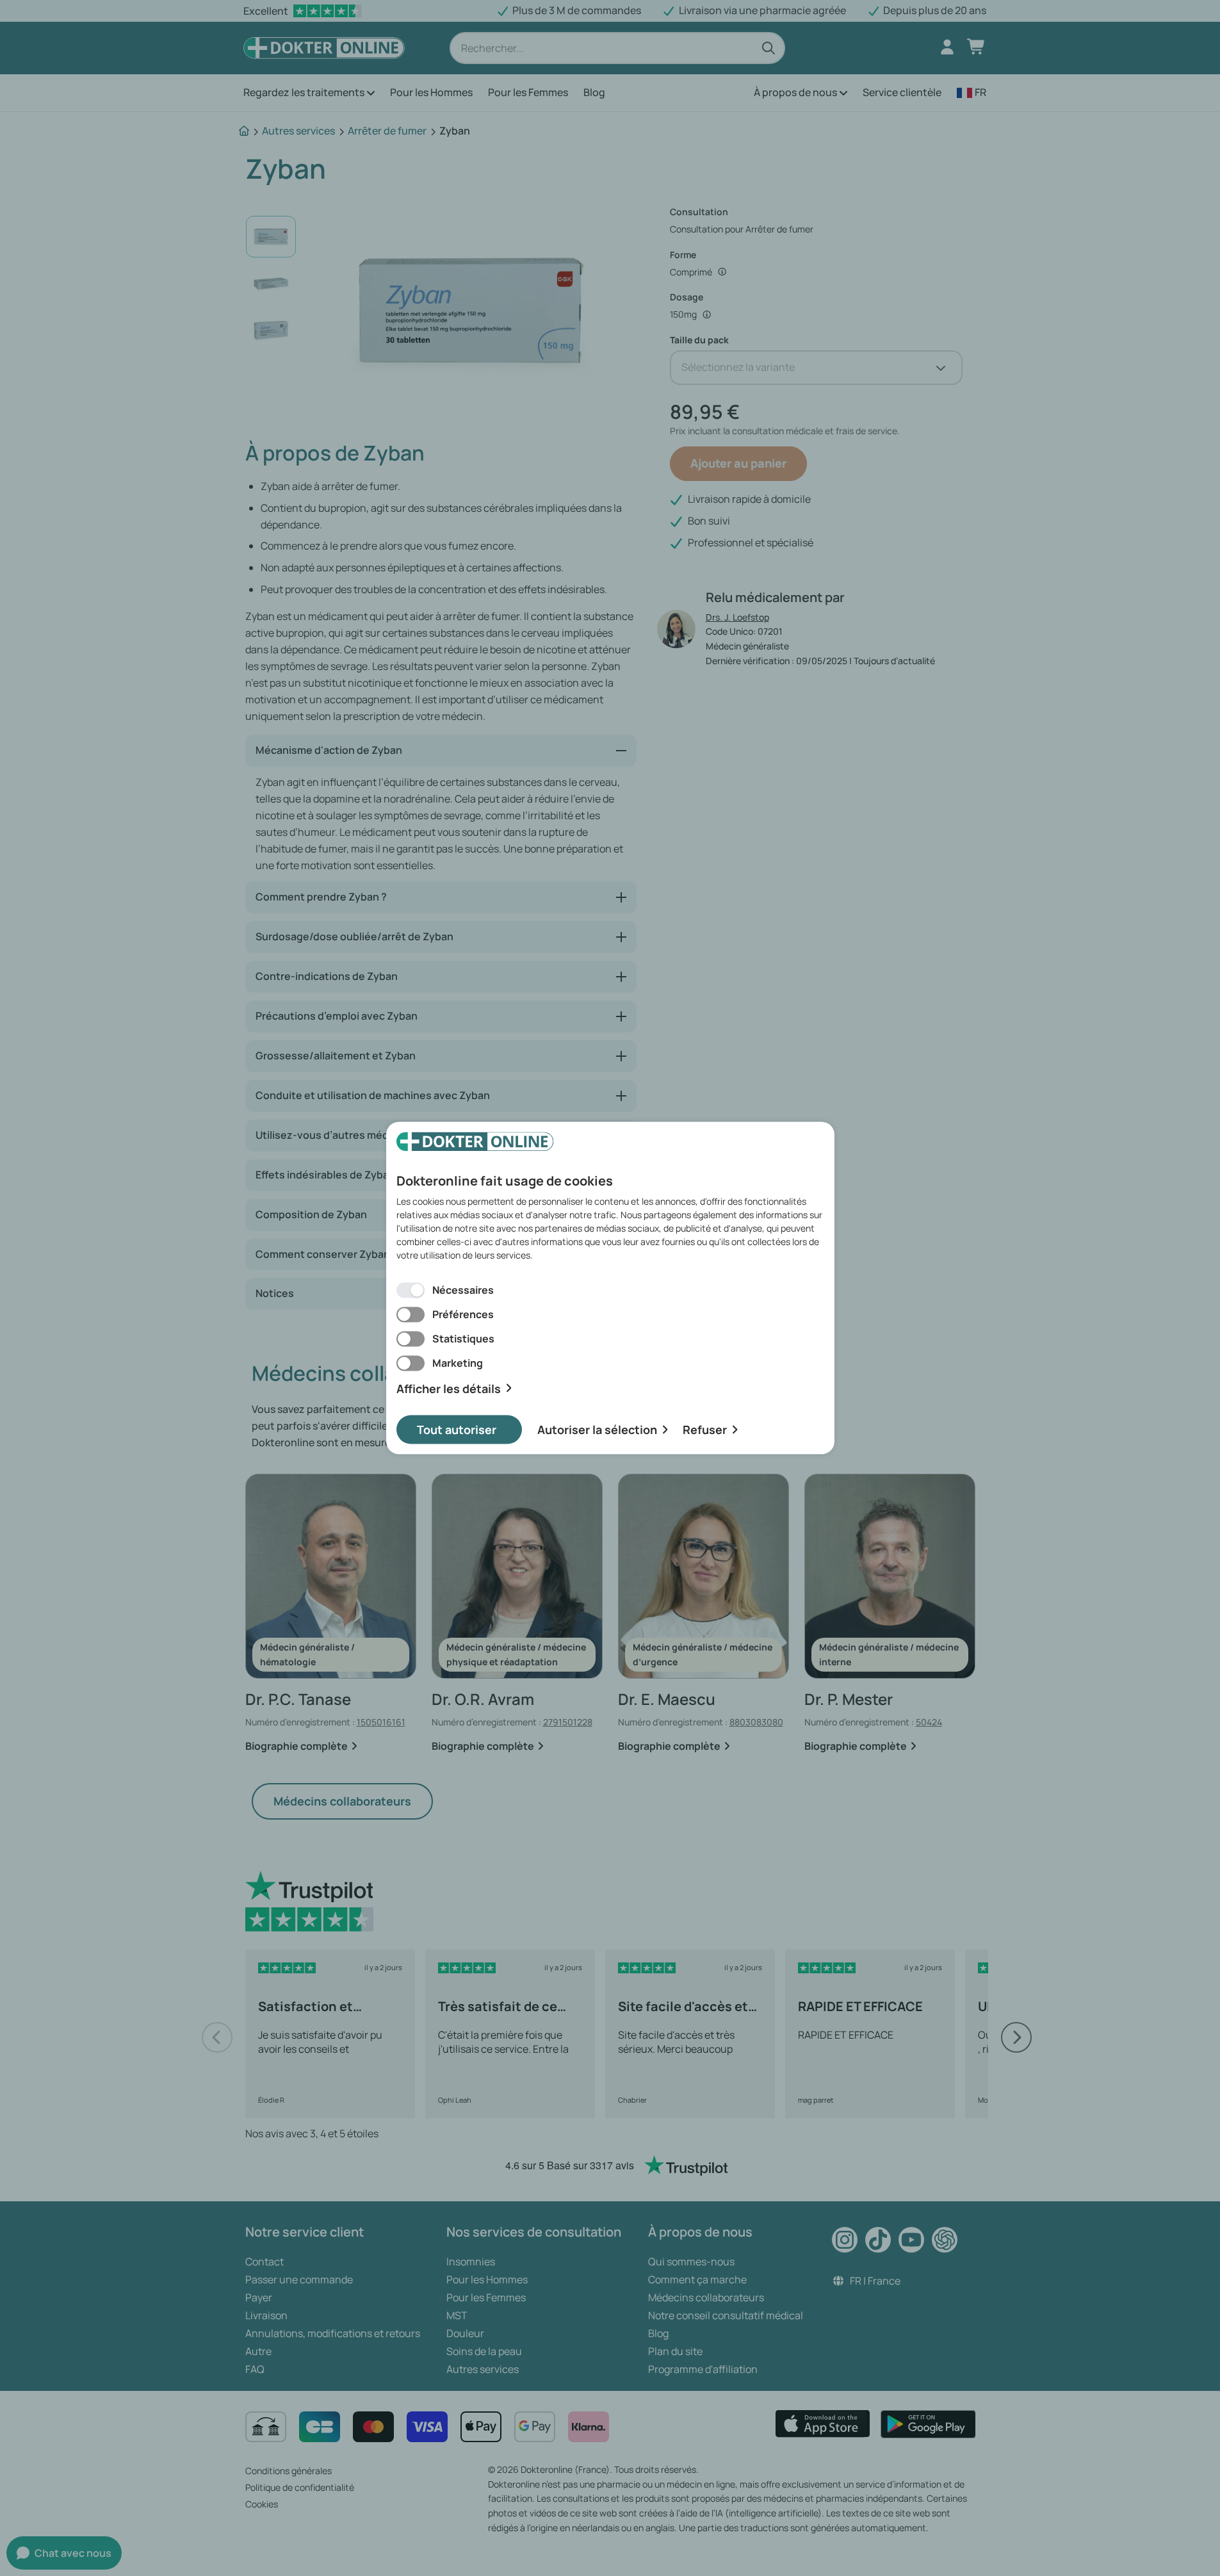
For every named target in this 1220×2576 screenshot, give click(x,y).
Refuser (705, 1430)
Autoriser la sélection (597, 1430)
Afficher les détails (449, 1388)
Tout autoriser (457, 1430)
